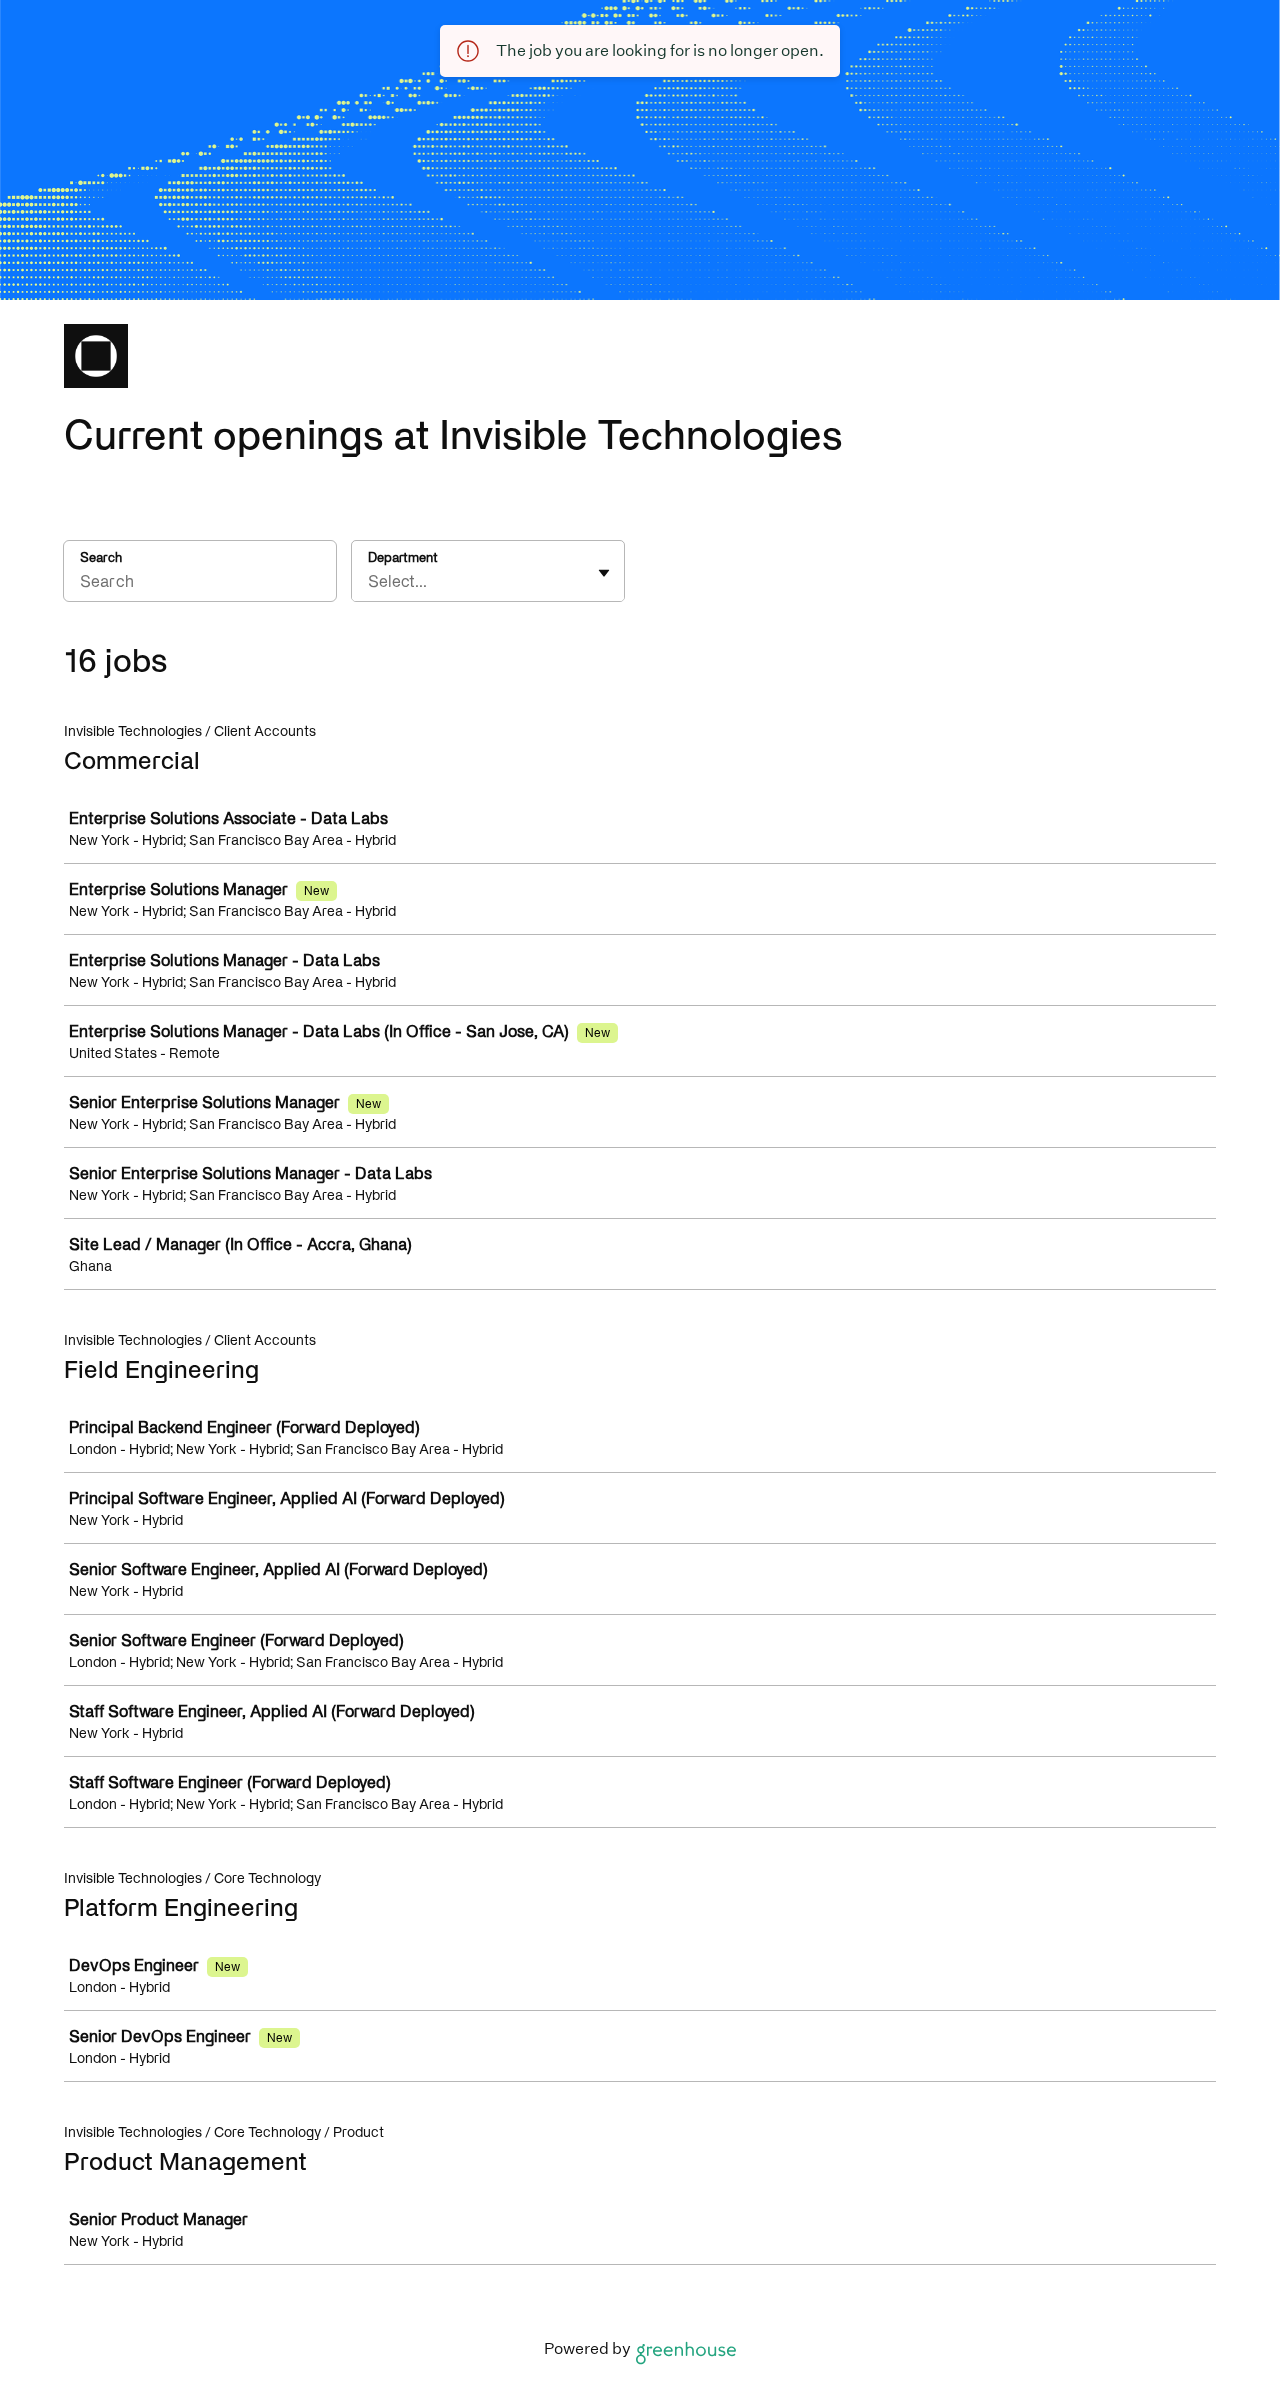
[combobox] (370, 581)
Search (101, 557)
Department (403, 557)
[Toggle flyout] (604, 573)
